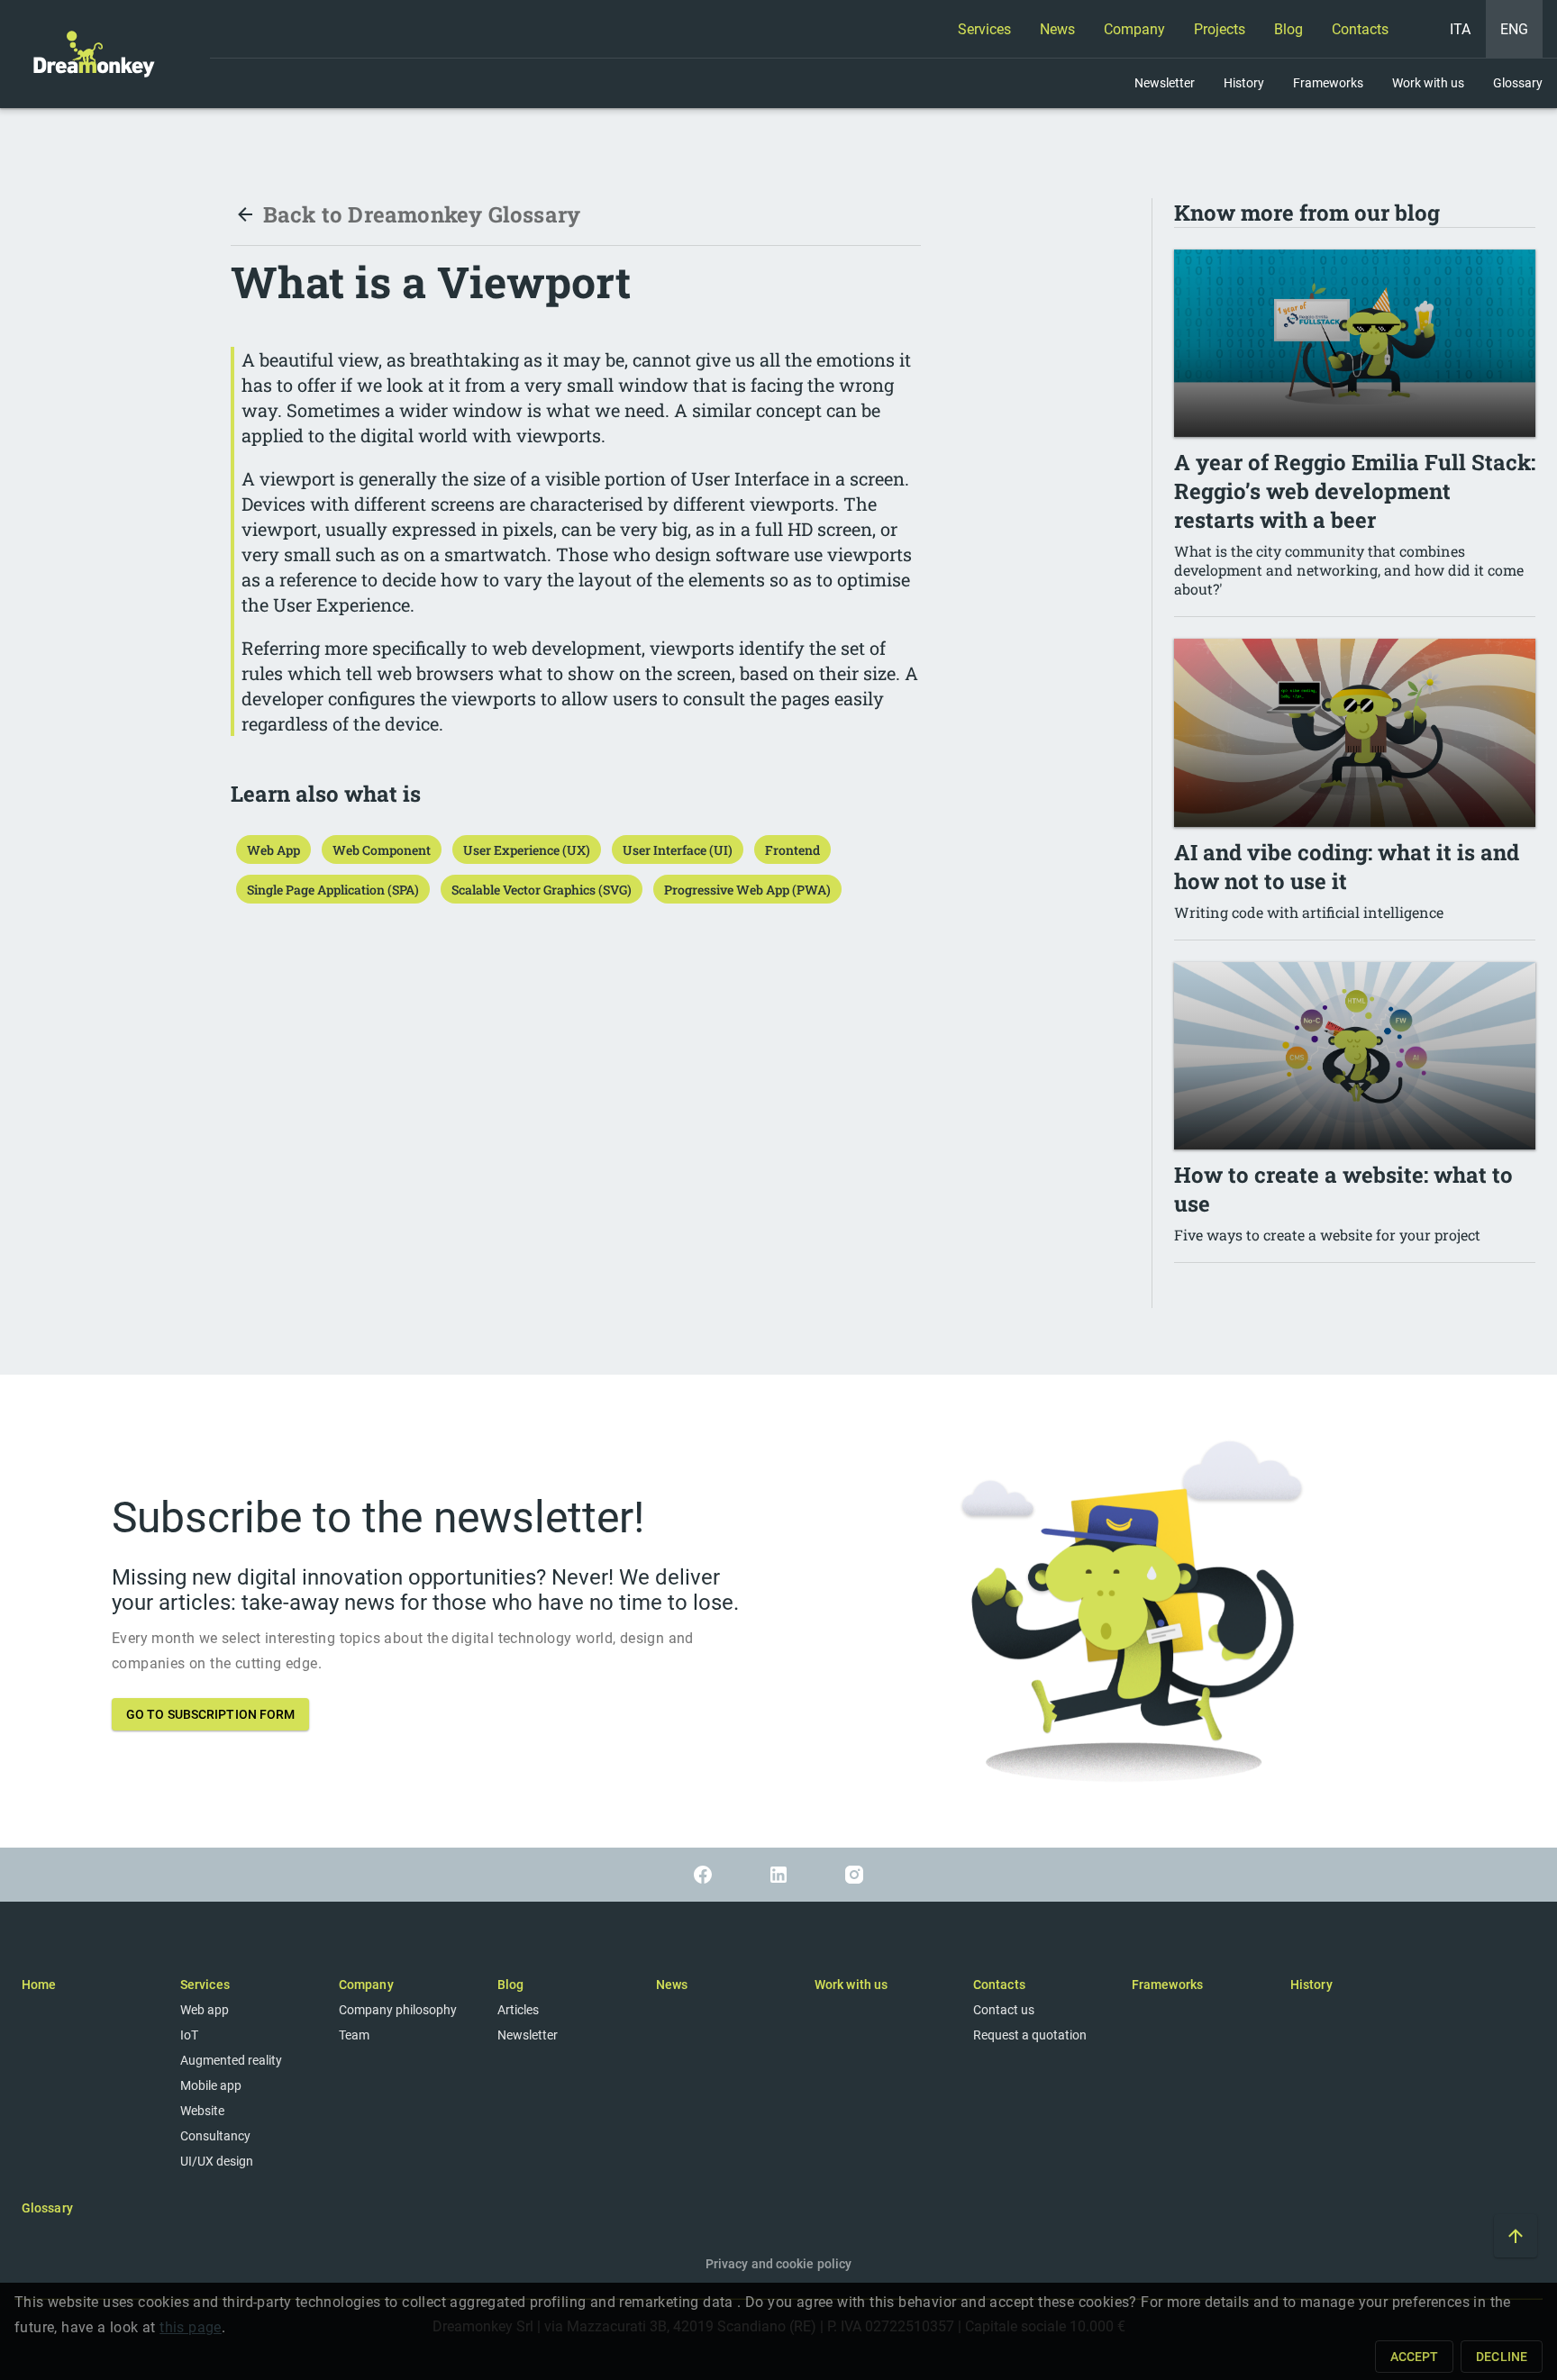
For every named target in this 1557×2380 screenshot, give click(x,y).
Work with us (851, 1985)
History (1311, 1985)
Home (39, 1985)
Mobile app (211, 2085)
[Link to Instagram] (854, 1875)
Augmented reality (231, 2060)
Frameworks (1167, 1985)
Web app (205, 2010)
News (672, 1985)
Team (354, 2035)
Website (202, 2111)
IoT (189, 2035)
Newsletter (528, 2035)
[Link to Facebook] (703, 1875)
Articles (518, 2010)
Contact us (1004, 2010)
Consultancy (215, 2136)
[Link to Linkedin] (778, 1875)
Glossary (47, 2208)
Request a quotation (1030, 2035)
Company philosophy (398, 2010)
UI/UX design (217, 2161)
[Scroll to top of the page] (1516, 2236)
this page (191, 2327)
